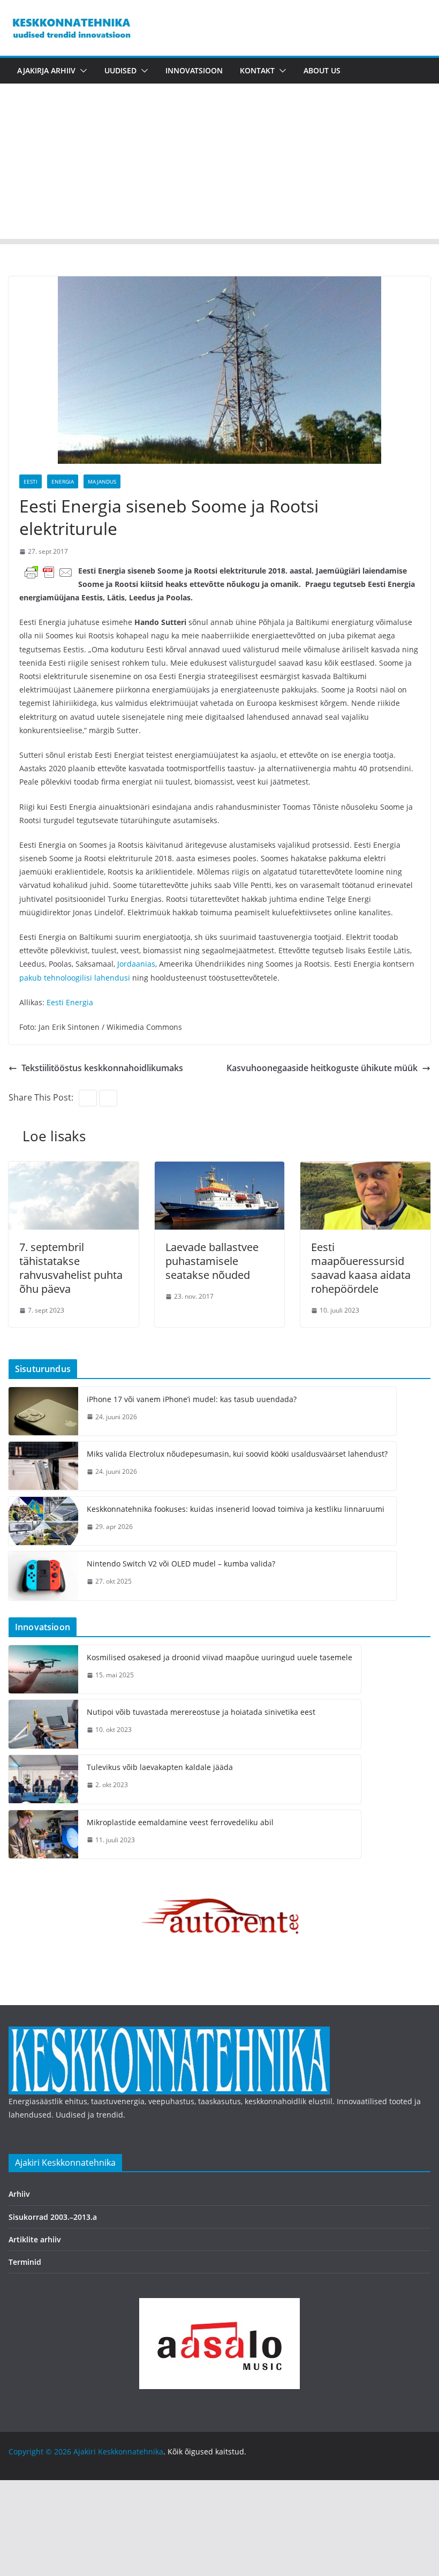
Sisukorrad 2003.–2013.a (53, 2217)
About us (322, 70)
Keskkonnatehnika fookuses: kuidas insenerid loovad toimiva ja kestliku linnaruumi (236, 1509)
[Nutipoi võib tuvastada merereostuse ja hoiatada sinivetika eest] (43, 1724)
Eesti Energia (70, 1002)
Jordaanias (136, 964)
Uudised (120, 70)
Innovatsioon (194, 70)
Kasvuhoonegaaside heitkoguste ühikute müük (322, 1068)
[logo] (169, 2033)
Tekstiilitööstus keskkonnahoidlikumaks (102, 1068)
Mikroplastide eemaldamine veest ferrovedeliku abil (180, 1822)
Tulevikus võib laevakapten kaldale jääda (160, 1767)
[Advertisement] (219, 164)
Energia (63, 481)
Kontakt (257, 70)
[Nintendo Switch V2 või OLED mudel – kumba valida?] (43, 1576)
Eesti (31, 481)
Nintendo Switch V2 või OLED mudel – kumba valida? (181, 1564)
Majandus (102, 481)
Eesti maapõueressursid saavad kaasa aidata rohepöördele (361, 1268)
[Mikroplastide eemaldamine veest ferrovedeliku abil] (43, 1835)
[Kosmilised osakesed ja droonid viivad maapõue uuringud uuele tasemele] (43, 1670)
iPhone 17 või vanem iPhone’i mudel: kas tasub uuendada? (192, 1399)
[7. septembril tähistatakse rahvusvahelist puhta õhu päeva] (74, 1169)
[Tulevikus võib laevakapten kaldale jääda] (43, 1779)
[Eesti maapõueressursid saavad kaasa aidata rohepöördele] (365, 1169)
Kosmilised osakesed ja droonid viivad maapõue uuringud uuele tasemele (219, 1657)
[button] (81, 71)
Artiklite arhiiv (35, 2239)
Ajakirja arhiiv (46, 70)
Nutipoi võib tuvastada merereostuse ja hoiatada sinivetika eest (201, 1712)
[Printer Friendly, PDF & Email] (49, 572)
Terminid (25, 2262)
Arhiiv (19, 2194)
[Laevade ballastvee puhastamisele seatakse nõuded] (220, 1169)
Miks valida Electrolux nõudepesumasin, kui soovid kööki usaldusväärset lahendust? (237, 1454)
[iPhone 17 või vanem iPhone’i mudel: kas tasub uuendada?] (43, 1411)
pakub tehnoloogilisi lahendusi (75, 978)
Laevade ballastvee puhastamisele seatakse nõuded (212, 1261)
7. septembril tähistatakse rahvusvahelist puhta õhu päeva (71, 1268)
